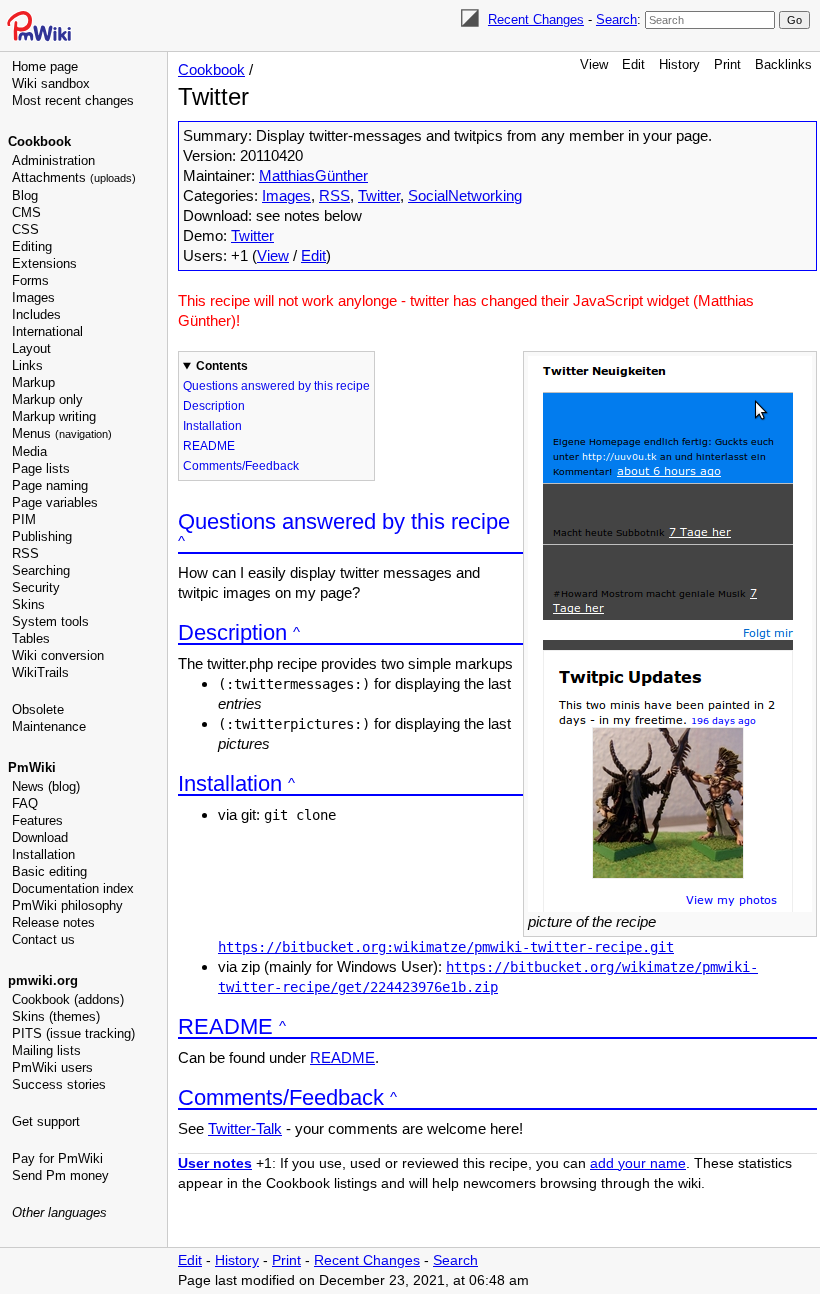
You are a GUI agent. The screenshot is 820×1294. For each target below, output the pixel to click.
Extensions (44, 263)
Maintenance (49, 726)
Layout (31, 348)
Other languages (59, 1212)
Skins (28, 604)
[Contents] (181, 541)
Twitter (379, 195)
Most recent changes (73, 100)
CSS (25, 229)
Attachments (74, 177)
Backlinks (783, 64)
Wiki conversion (58, 655)
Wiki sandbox (51, 83)
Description (214, 406)
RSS (25, 553)
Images (33, 297)
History (679, 64)
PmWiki (32, 767)
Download (40, 837)
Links (27, 365)
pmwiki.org (43, 980)
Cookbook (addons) (68, 999)
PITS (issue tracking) (73, 1033)
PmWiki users (52, 1067)
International (47, 331)
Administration (53, 160)
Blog (25, 195)
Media (29, 451)
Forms (30, 280)
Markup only (47, 399)
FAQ (25, 803)
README (209, 446)
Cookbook (39, 141)
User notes (215, 1163)
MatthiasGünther (313, 175)
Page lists (41, 468)
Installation (43, 854)
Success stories (59, 1084)
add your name (638, 1163)
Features (37, 820)
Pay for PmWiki (57, 1158)
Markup (33, 382)
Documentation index (73, 888)
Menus (62, 433)
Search (616, 19)
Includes (36, 314)
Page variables (55, 502)
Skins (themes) (56, 1016)
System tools (50, 621)
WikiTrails (40, 672)
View (594, 64)
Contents (222, 366)
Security (36, 587)
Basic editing (49, 871)
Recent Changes (536, 19)
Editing (32, 246)
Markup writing (54, 416)
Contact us (43, 939)
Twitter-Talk (245, 1128)
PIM (24, 519)
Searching (41, 570)
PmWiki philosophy (67, 905)
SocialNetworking (465, 195)
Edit (633, 64)
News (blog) (46, 786)
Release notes (53, 922)
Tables (31, 638)
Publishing (42, 536)
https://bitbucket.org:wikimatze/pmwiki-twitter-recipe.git (446, 947)
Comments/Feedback (241, 466)
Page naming (50, 485)
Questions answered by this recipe (276, 386)
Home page (45, 66)
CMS (26, 212)
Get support (46, 1121)
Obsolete (38, 709)
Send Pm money (60, 1175)
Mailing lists (46, 1050)
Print (727, 64)
